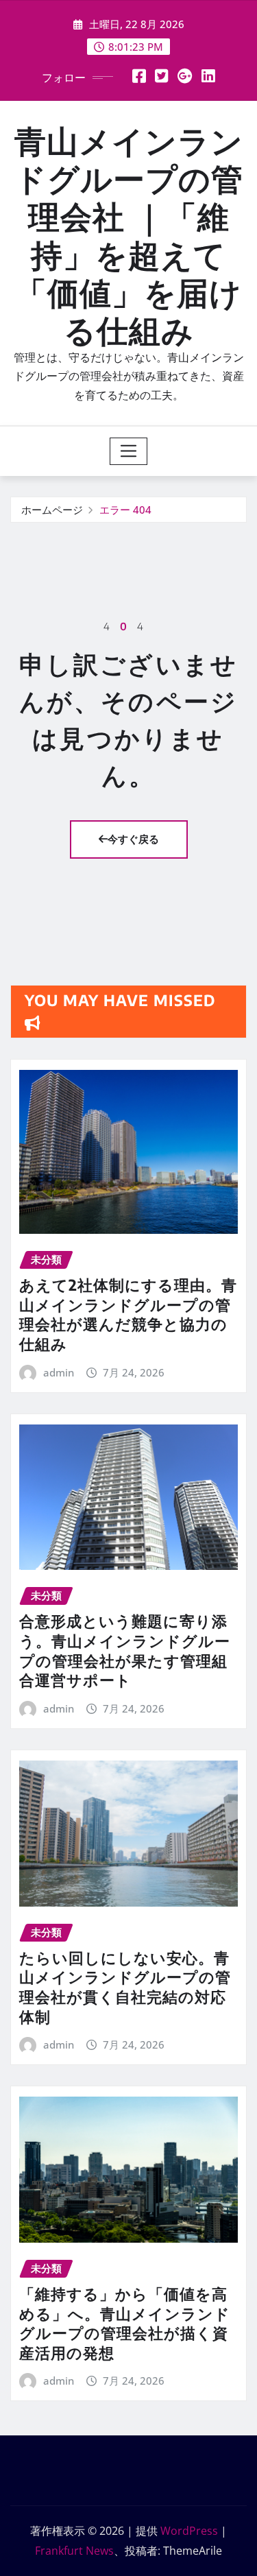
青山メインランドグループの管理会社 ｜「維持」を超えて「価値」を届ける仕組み (129, 235)
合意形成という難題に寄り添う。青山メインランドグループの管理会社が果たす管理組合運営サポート (125, 1650)
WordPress (189, 2531)
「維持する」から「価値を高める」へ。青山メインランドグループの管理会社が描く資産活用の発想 (125, 2323)
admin (59, 1372)
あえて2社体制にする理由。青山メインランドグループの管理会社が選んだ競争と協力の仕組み (128, 1314)
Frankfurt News (74, 2551)
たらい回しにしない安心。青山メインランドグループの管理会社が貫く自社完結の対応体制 (125, 1987)
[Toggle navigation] (128, 451)
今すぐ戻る (133, 839)
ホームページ (52, 510)
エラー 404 (125, 510)
